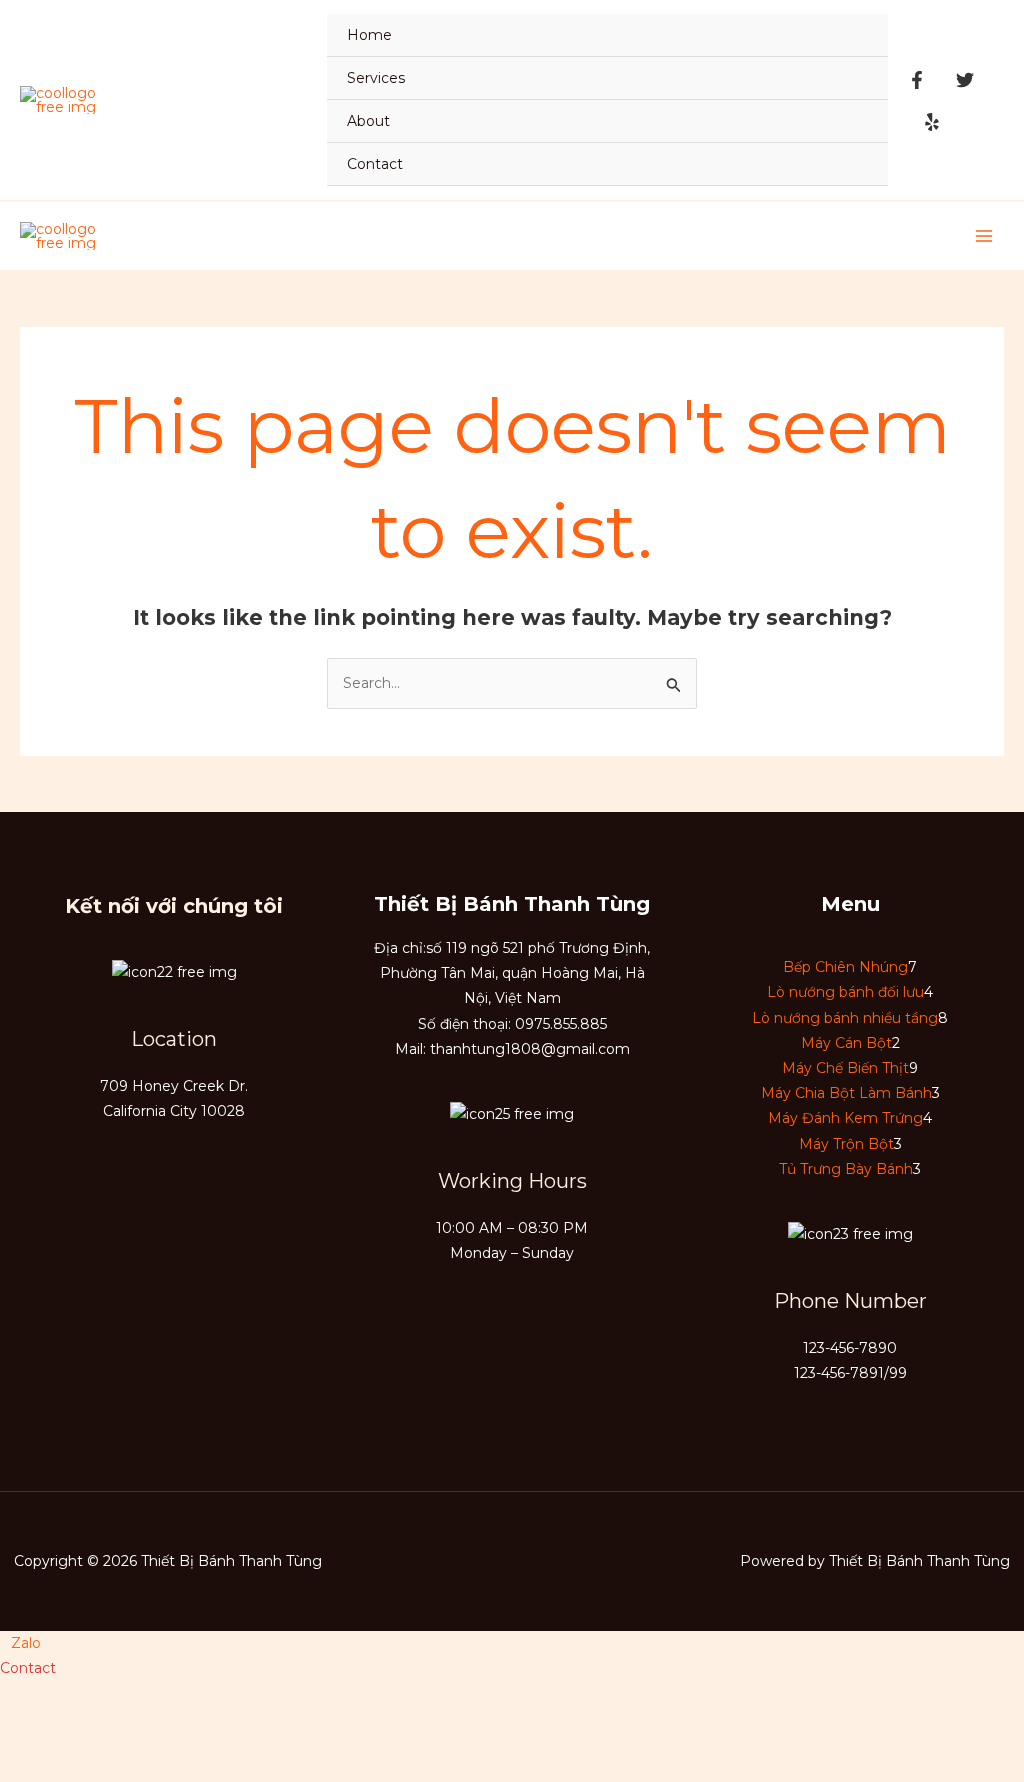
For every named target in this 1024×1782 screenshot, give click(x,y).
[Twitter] (965, 80)
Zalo (26, 1643)
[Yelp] (932, 122)
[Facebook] (917, 80)
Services (376, 78)
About (368, 121)
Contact (375, 164)
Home (369, 35)
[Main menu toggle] (983, 235)
